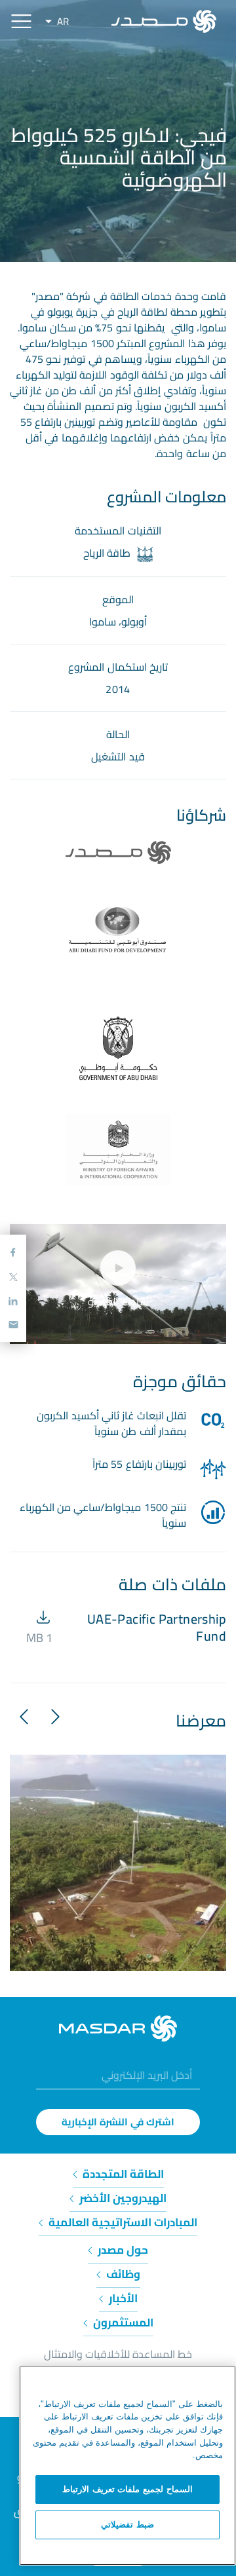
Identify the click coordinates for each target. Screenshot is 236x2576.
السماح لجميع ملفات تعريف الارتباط (128, 2489)
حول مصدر (122, 2250)
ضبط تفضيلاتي (128, 2525)
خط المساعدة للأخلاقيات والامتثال (118, 2354)
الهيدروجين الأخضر (122, 2198)
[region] (128, 2465)
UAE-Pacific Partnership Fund (157, 1627)
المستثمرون (122, 2323)
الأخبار (122, 2298)
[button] (50, 1716)
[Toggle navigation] (21, 21)
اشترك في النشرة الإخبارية (118, 2122)
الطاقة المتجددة (122, 2174)
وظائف (122, 2274)
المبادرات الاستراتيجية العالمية (122, 2222)
